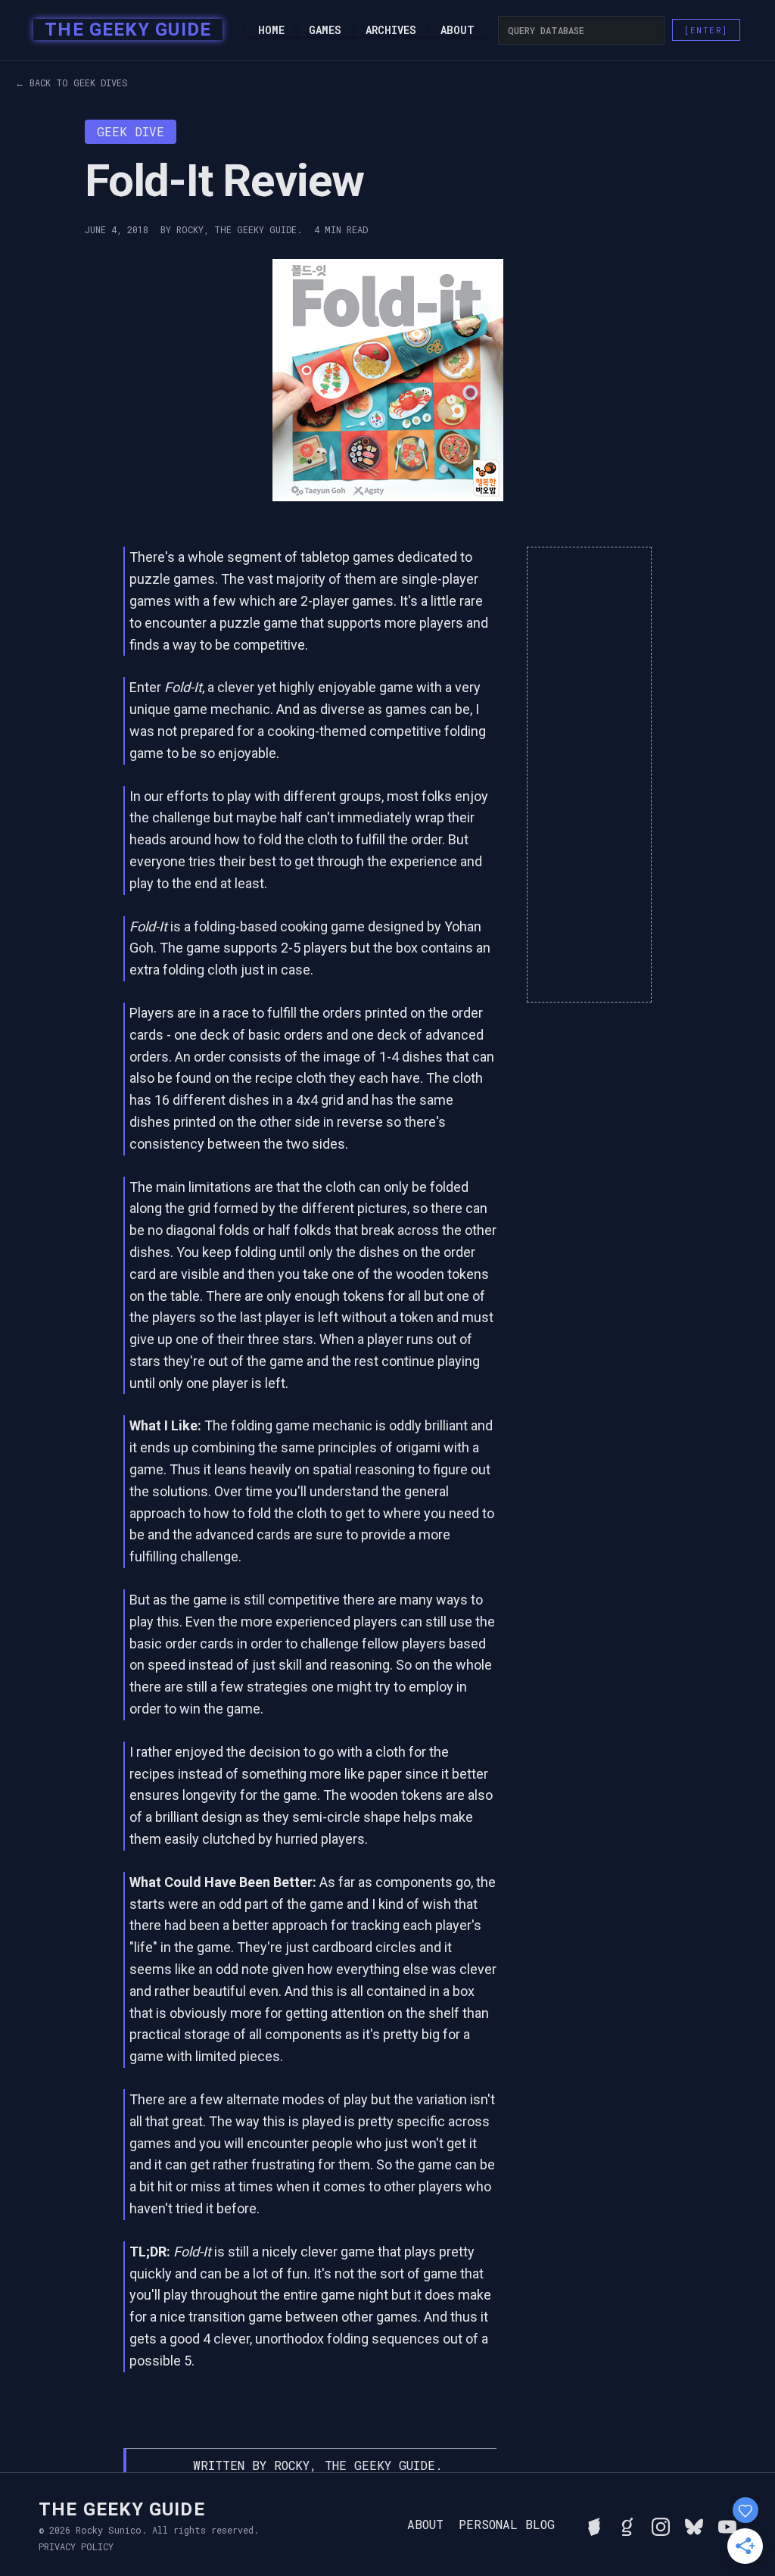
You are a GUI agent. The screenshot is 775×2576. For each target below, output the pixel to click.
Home (271, 30)
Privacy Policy (76, 2546)
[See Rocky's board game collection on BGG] (594, 2525)
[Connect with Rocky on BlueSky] (694, 2525)
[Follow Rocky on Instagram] (661, 2525)
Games (325, 30)
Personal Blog (507, 2525)
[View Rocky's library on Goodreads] (627, 2525)
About (458, 30)
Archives (391, 30)
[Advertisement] (589, 775)
